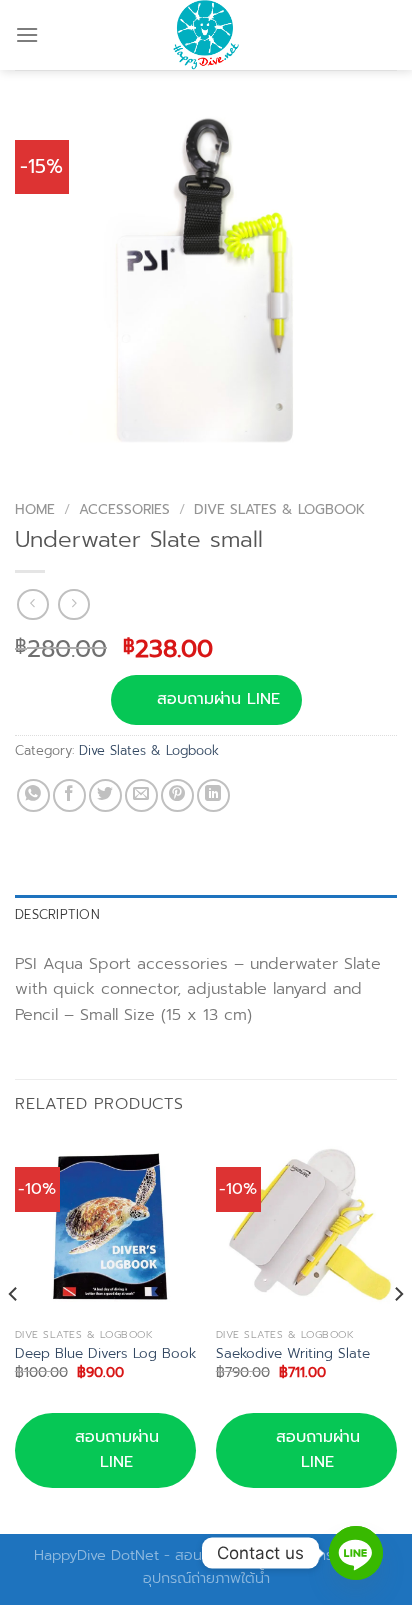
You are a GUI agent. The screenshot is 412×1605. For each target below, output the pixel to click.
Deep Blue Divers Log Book (105, 1354)
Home (35, 509)
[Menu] (27, 34)
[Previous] (14, 1333)
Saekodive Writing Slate (293, 1354)
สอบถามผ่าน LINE (218, 699)
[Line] (356, 1553)
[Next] (398, 1333)
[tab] (206, 915)
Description (57, 914)
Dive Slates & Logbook (279, 509)
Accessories (124, 509)
